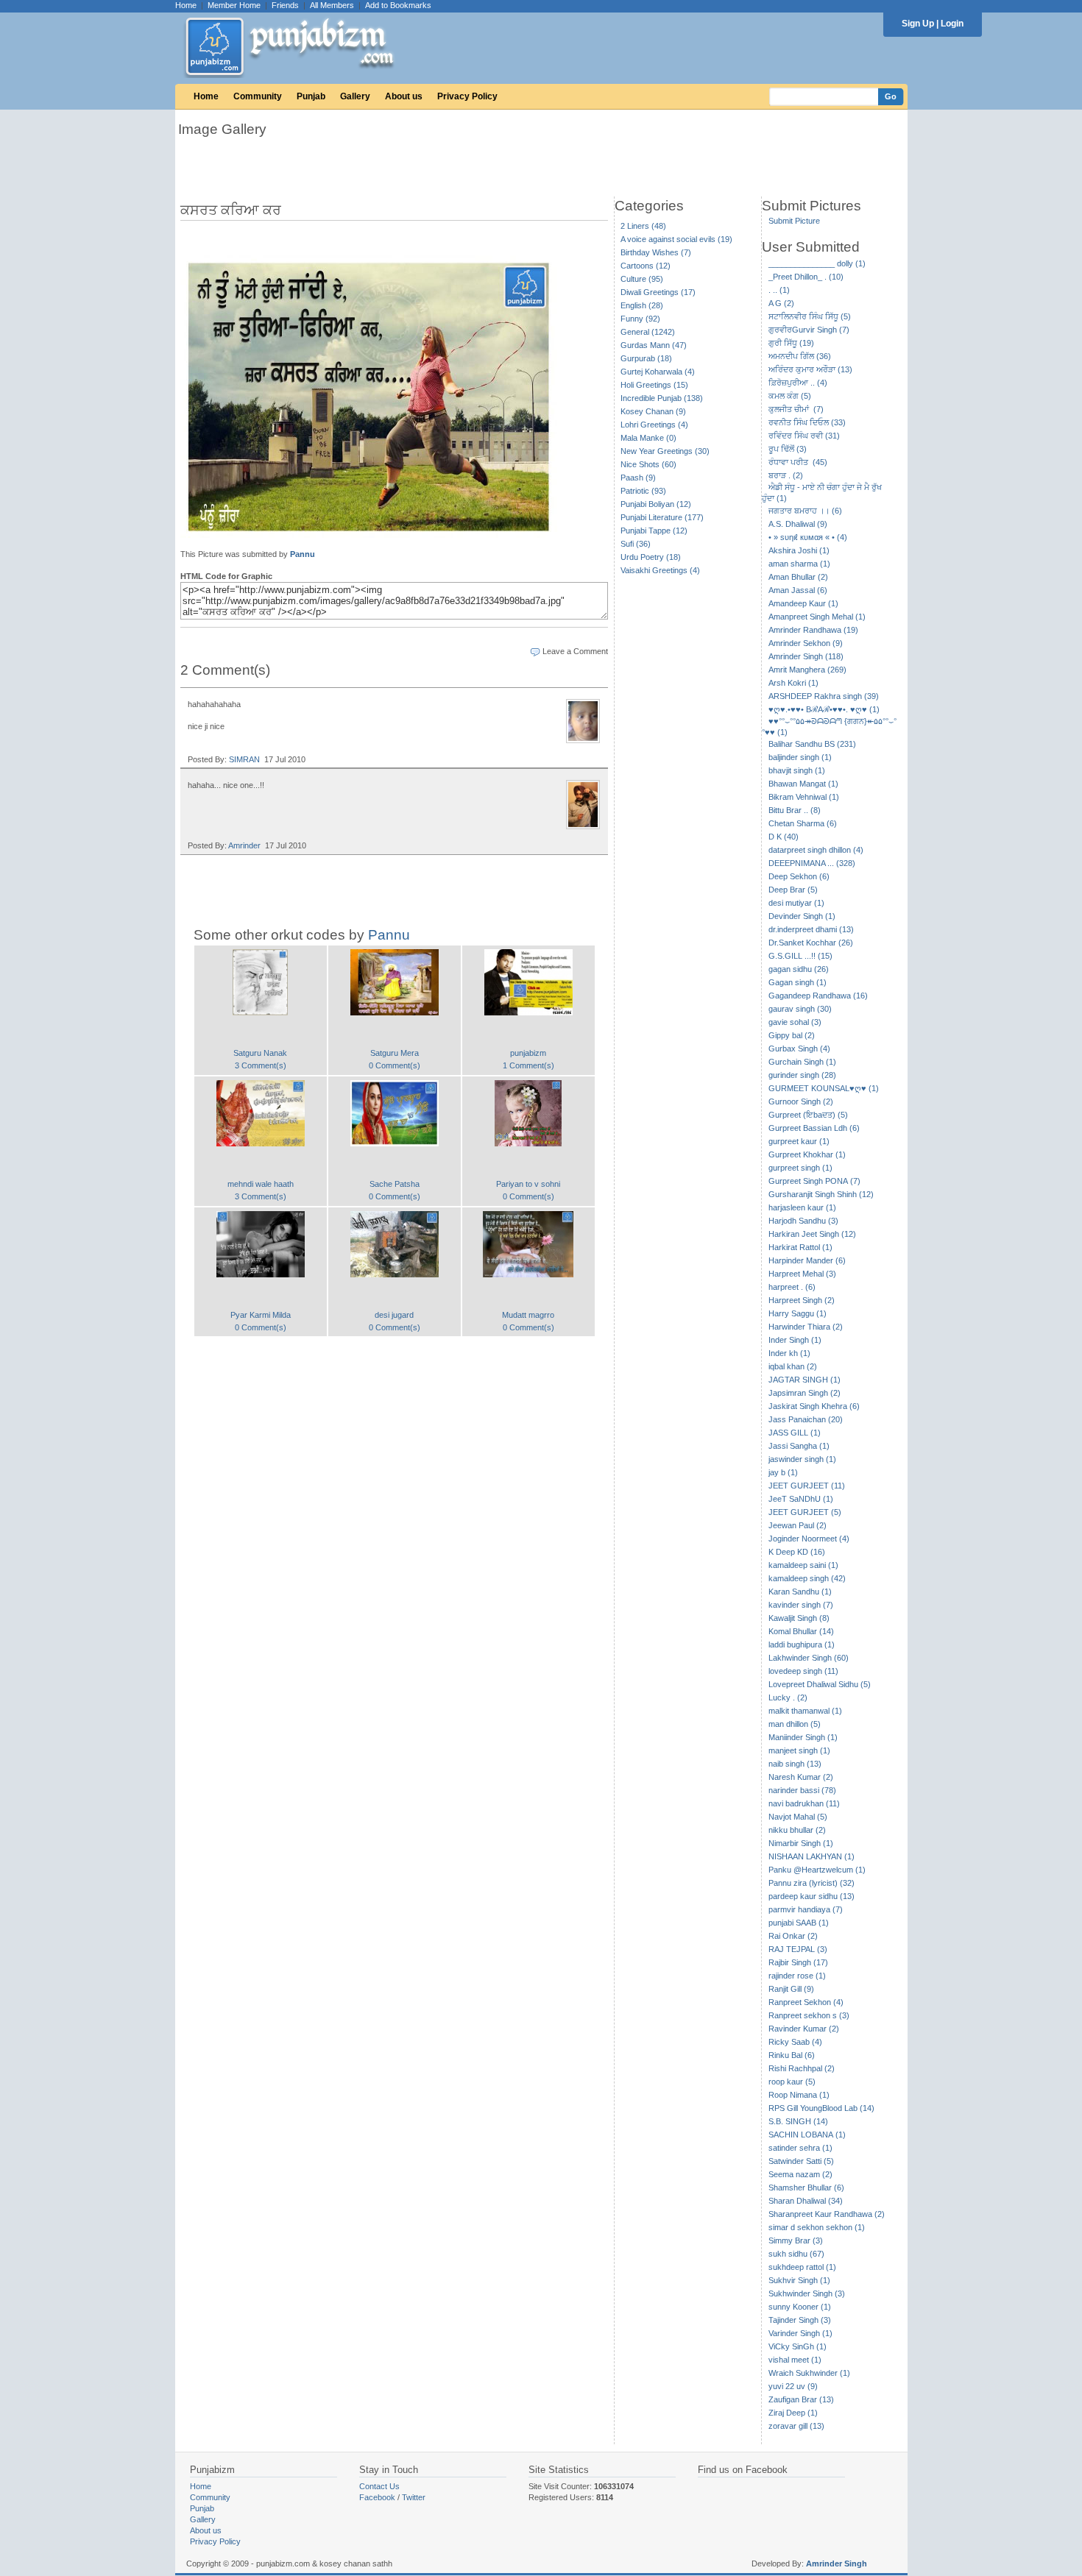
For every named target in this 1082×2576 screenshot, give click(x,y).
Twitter (414, 2497)
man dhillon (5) (795, 1724)
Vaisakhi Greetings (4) (660, 570)
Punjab (311, 96)
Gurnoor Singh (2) (801, 1101)
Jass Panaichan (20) (806, 1419)
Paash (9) (638, 478)
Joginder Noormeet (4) (809, 1539)
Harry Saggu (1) (798, 1313)
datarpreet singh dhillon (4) (816, 850)
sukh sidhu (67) (796, 2254)
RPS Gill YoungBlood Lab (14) (821, 2108)
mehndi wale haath (261, 1184)
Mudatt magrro (528, 1315)
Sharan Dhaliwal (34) (806, 2201)
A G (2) (781, 303)
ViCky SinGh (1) (798, 2346)
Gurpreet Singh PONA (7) (814, 1181)
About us (404, 96)
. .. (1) (779, 290)
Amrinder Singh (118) (806, 656)
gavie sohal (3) (795, 1022)
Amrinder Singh (837, 2563)
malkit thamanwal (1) (805, 1711)
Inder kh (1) (789, 1353)
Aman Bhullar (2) (798, 577)
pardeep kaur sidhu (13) (811, 1896)
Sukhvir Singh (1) (799, 2280)
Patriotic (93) (643, 491)
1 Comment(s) (528, 1065)
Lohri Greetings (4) (654, 425)
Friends (285, 5)
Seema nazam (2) (800, 2174)
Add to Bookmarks (398, 5)
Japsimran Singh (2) (805, 1393)
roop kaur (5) (792, 2082)
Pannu (303, 554)
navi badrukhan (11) (804, 1803)
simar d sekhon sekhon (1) (817, 2227)
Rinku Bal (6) (792, 2055)
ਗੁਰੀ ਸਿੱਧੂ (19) (791, 343)
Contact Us (379, 2486)
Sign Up (918, 24)
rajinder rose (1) (797, 1976)
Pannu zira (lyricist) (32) (811, 1883)
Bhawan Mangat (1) (803, 784)
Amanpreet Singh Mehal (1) (817, 617)
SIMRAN (244, 759)
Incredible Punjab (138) (662, 398)
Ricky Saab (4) (795, 2042)
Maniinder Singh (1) (803, 1737)
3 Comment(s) (261, 1065)
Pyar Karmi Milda (261, 1315)
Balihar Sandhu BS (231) (812, 744)
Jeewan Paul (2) (798, 1525)
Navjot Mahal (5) (798, 1817)
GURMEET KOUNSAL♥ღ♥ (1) (824, 1088)
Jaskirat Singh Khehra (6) (814, 1406)
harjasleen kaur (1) (802, 1207)
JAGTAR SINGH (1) (805, 1380)
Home (186, 5)
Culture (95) (642, 279)
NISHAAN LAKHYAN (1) (811, 1856)
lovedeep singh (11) (803, 1671)
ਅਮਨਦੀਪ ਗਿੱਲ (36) (800, 356)
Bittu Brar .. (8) (795, 810)
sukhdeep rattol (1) (802, 2267)
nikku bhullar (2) (797, 1830)
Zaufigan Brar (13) (801, 2399)
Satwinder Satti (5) (801, 2161)
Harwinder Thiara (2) (806, 1327)
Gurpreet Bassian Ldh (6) (814, 1128)
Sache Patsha (395, 1184)
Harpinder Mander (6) (807, 1260)
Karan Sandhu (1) (800, 1592)
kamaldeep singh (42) (807, 1578)
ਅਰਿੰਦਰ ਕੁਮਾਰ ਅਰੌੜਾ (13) (810, 369)
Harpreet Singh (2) (802, 1300)
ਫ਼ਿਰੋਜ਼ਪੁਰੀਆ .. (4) (798, 383)
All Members (332, 5)
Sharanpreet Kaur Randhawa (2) (827, 2214)
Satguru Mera (395, 1053)
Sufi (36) (636, 544)
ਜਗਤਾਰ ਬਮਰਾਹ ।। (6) (805, 511)
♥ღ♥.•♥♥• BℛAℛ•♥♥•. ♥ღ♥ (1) (824, 709)
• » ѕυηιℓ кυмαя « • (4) (808, 537)
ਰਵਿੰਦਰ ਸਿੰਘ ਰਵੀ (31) (804, 436)
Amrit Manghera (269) (807, 670)
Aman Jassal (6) (798, 590)
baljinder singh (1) (800, 757)
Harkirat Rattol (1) (800, 1247)
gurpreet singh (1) (800, 1168)
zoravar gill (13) (796, 2426)
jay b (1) (783, 1472)
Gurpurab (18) (646, 358)
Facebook (377, 2497)
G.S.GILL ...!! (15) (800, 956)
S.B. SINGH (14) (798, 2121)
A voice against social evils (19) (676, 239)
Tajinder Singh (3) (800, 2320)
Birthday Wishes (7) (656, 252)
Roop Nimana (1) (799, 2095)
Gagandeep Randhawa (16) (818, 996)
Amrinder (244, 845)
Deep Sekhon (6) (799, 876)
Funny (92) (640, 319)
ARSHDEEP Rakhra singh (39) (824, 696)
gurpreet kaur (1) (799, 1141)
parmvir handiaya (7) (806, 1909)
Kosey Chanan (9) (653, 411)
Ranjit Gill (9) (791, 1989)
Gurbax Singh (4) (799, 1049)
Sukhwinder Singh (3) (807, 2293)
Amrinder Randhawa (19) (813, 630)
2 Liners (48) (643, 226)
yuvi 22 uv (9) (793, 2386)
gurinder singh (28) (802, 1075)
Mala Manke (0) (648, 438)
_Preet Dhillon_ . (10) (806, 277)
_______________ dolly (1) (817, 263)
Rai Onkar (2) (793, 1936)
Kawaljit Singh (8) (799, 1618)
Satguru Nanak (260, 1053)
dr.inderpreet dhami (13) (811, 929)
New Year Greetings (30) (665, 451)
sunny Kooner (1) (800, 2307)
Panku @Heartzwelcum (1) (817, 1870)
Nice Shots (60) (648, 464)
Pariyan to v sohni (528, 1184)
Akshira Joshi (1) (799, 550)
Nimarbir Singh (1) (801, 1843)
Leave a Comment (575, 651)
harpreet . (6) (792, 1287)
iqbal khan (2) (793, 1366)
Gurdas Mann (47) (654, 345)
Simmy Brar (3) (796, 2240)
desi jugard (394, 1315)
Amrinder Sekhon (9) (806, 643)
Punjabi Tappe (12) (654, 531)
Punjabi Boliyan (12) (656, 504)
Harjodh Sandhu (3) (803, 1221)
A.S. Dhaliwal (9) (798, 524)
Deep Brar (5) (793, 890)
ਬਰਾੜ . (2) (786, 475)
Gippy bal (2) (792, 1035)
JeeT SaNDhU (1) (801, 1499)
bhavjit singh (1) (797, 770)
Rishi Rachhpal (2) (802, 2068)
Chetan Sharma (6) (803, 823)
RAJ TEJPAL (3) (798, 1949)
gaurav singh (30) (800, 1009)
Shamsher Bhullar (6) (806, 2188)
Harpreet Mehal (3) (802, 1274)
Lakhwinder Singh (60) (809, 1658)
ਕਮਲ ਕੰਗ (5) (790, 396)
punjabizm (528, 1053)
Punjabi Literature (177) (662, 517)
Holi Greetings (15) (654, 385)
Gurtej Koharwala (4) (658, 372)
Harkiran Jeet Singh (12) (812, 1234)
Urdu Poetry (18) (651, 557)
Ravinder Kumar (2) (804, 2029)
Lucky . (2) (788, 1697)
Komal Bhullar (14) (801, 1631)
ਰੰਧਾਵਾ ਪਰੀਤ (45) (798, 462)
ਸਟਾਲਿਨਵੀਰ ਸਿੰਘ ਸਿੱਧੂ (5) (810, 316)
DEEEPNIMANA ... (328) (812, 863)
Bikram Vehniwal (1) (804, 797)
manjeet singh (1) (799, 1750)
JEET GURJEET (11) (807, 1486)
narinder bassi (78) (802, 1790)
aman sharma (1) (799, 564)
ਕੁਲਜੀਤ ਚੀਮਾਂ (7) (796, 409)
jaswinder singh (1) (802, 1459)
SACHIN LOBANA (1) (807, 2135)
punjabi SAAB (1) (799, 1923)
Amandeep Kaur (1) (803, 603)
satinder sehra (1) (800, 2148)
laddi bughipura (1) (802, 1644)
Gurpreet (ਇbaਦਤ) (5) (808, 1115)
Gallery (355, 96)
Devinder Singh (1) (802, 916)
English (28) (642, 305)
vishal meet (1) (795, 2360)
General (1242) (648, 332)
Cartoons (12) (646, 266)
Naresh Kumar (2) (801, 1777)
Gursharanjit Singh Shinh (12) (821, 1194)
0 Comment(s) (395, 1065)
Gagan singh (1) (798, 982)
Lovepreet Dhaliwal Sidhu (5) (820, 1684)
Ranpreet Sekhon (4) (806, 2002)
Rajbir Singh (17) (798, 1962)
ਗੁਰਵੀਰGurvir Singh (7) (809, 330)
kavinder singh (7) (801, 1605)
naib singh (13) (795, 1764)
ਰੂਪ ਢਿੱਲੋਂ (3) (788, 449)
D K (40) (784, 837)
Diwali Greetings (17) (658, 292)
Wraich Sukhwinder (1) (809, 2373)
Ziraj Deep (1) (793, 2413)
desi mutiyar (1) (796, 903)
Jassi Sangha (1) (799, 1446)
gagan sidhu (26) (799, 969)
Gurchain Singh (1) (802, 1062)
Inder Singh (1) (795, 1340)
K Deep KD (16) (797, 1552)
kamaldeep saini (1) (803, 1565)
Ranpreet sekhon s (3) (809, 2015)
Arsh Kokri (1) (793, 683)
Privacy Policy (467, 96)
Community (258, 96)
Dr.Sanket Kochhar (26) (811, 943)
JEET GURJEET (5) (805, 1512)
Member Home (234, 5)
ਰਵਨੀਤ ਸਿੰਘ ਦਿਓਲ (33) (807, 422)
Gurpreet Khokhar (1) (807, 1154)
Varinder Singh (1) (800, 2333)
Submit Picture (794, 221)
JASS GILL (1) (795, 1433)
